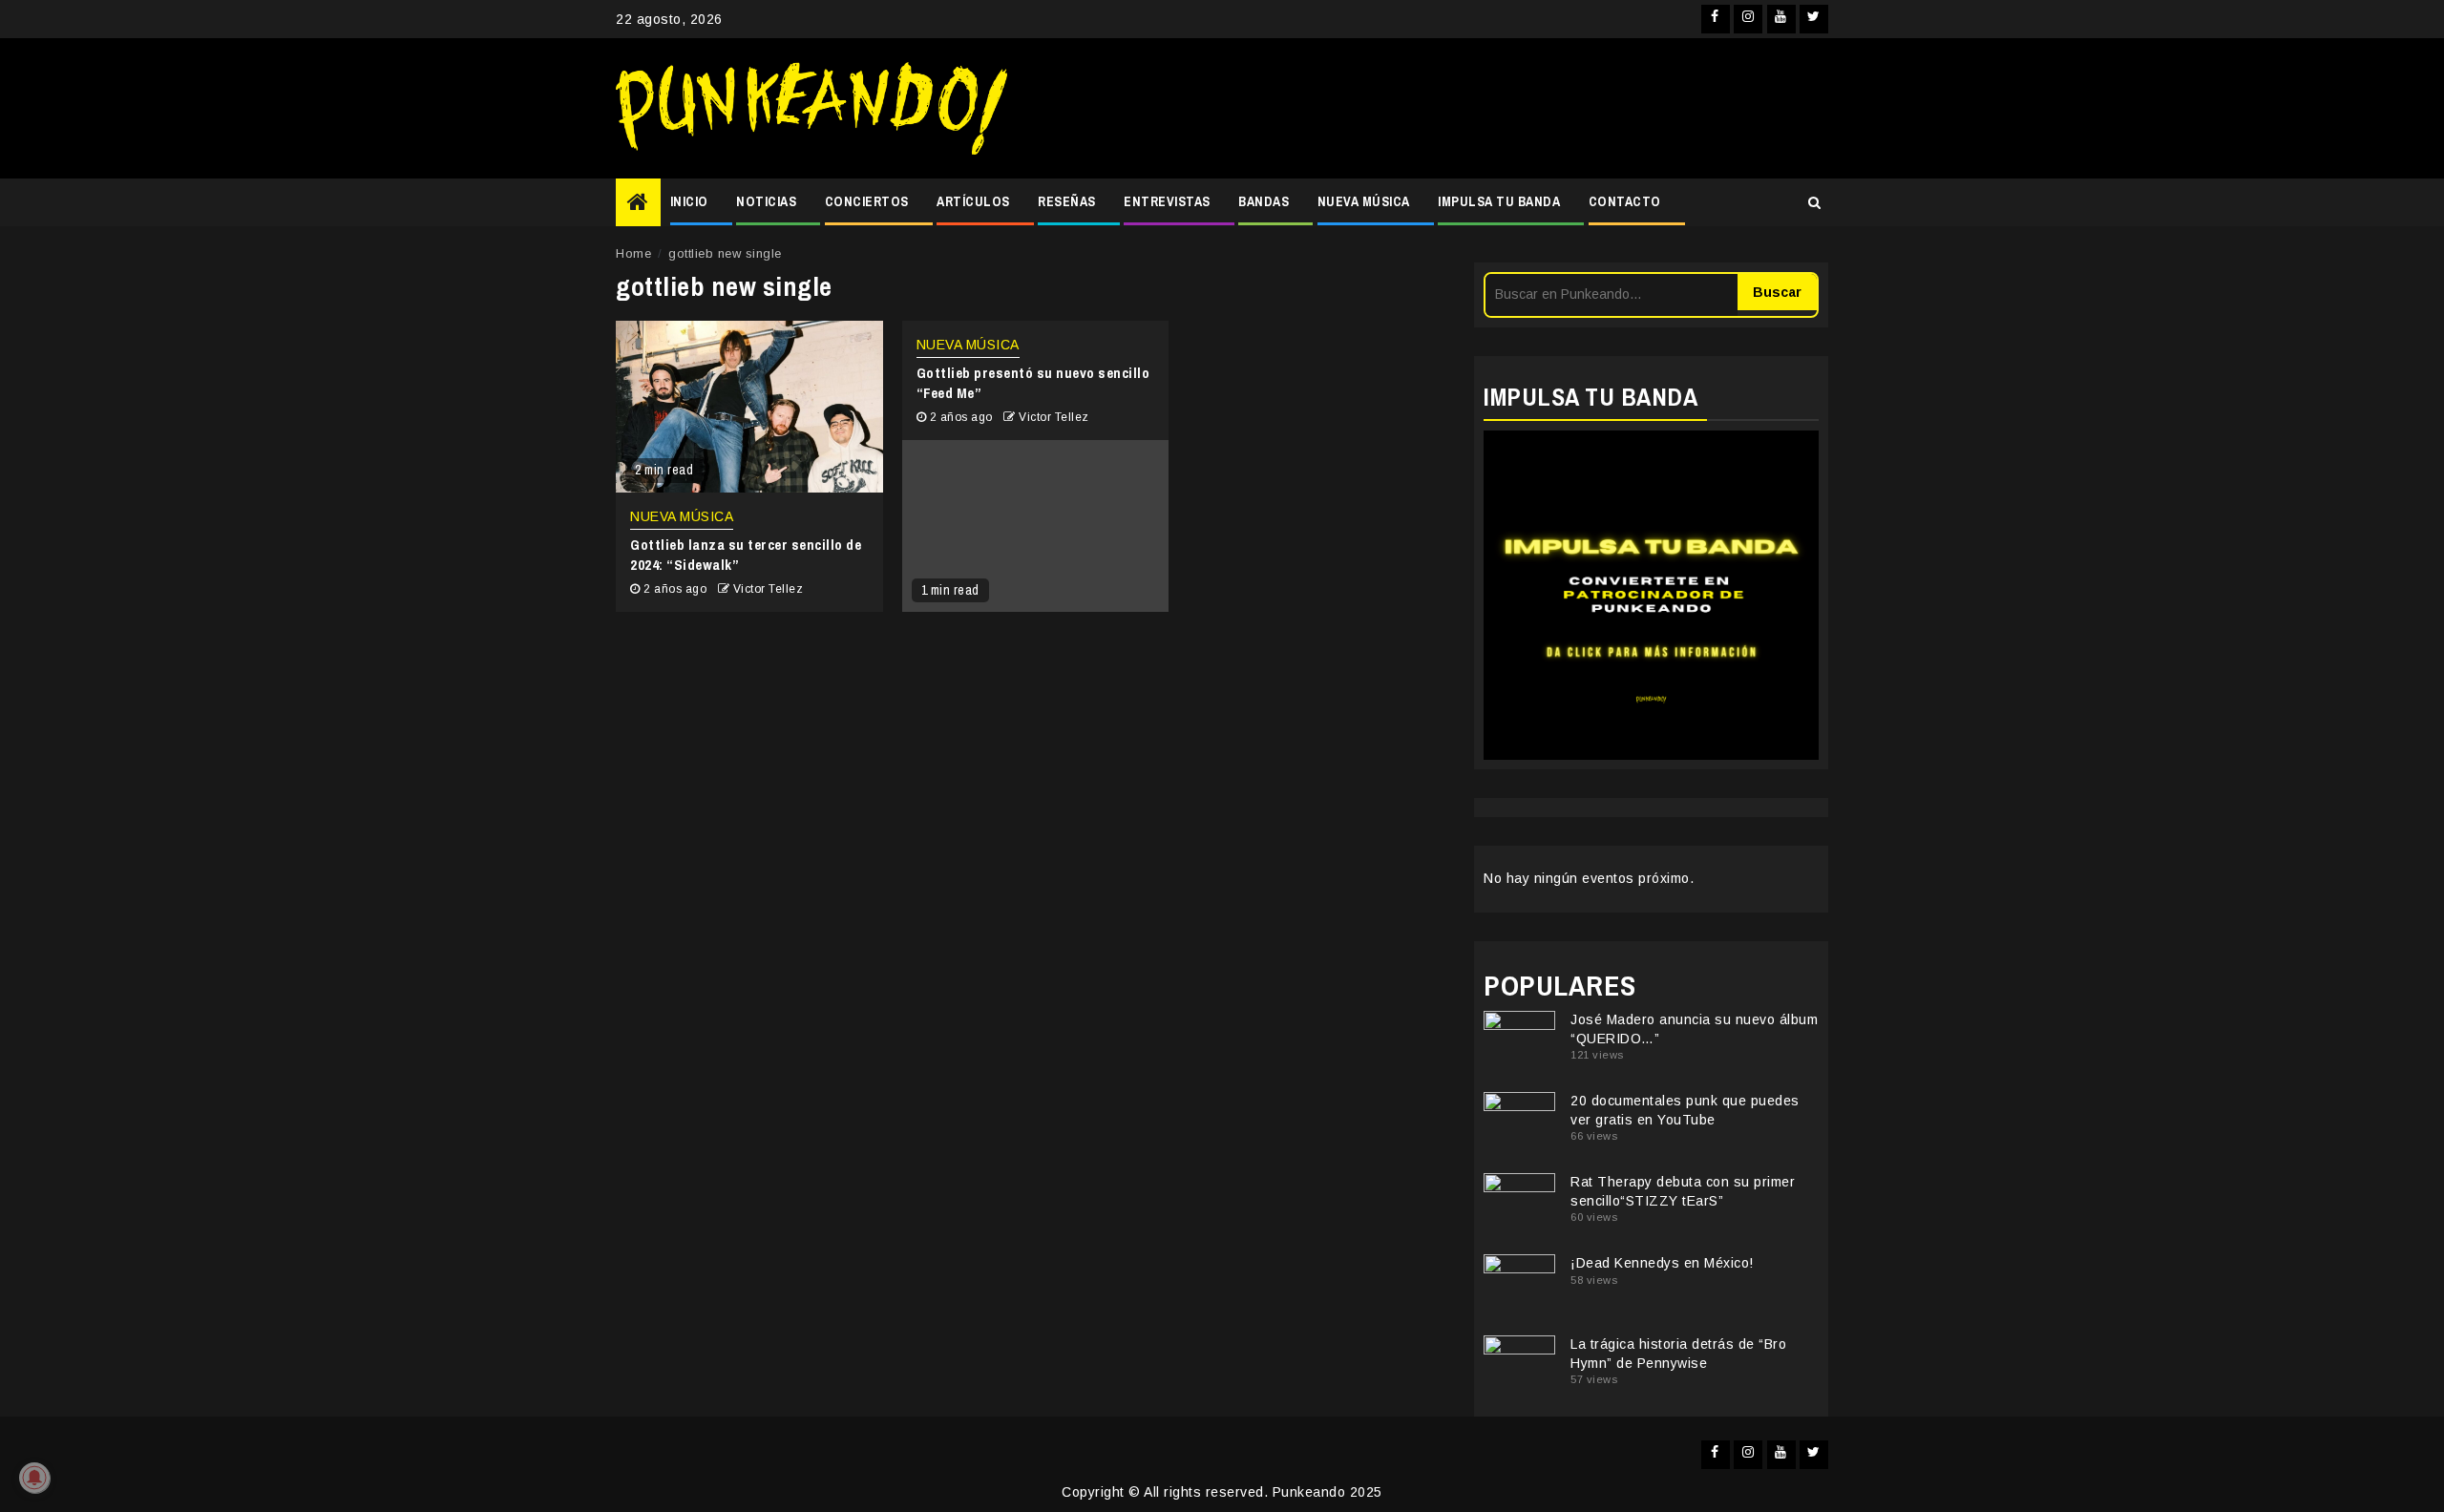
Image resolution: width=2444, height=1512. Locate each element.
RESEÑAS (1067, 201)
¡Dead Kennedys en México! (1662, 1263)
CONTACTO (1625, 201)
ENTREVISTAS (1167, 201)
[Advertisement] (1427, 109)
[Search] (1814, 202)
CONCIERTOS (867, 201)
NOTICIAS (766, 201)
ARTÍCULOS (973, 201)
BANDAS (1264, 201)
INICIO (689, 201)
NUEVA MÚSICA (1364, 201)
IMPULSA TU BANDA (1499, 201)
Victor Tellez (769, 589)
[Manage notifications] (34, 1478)
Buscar (1777, 292)
